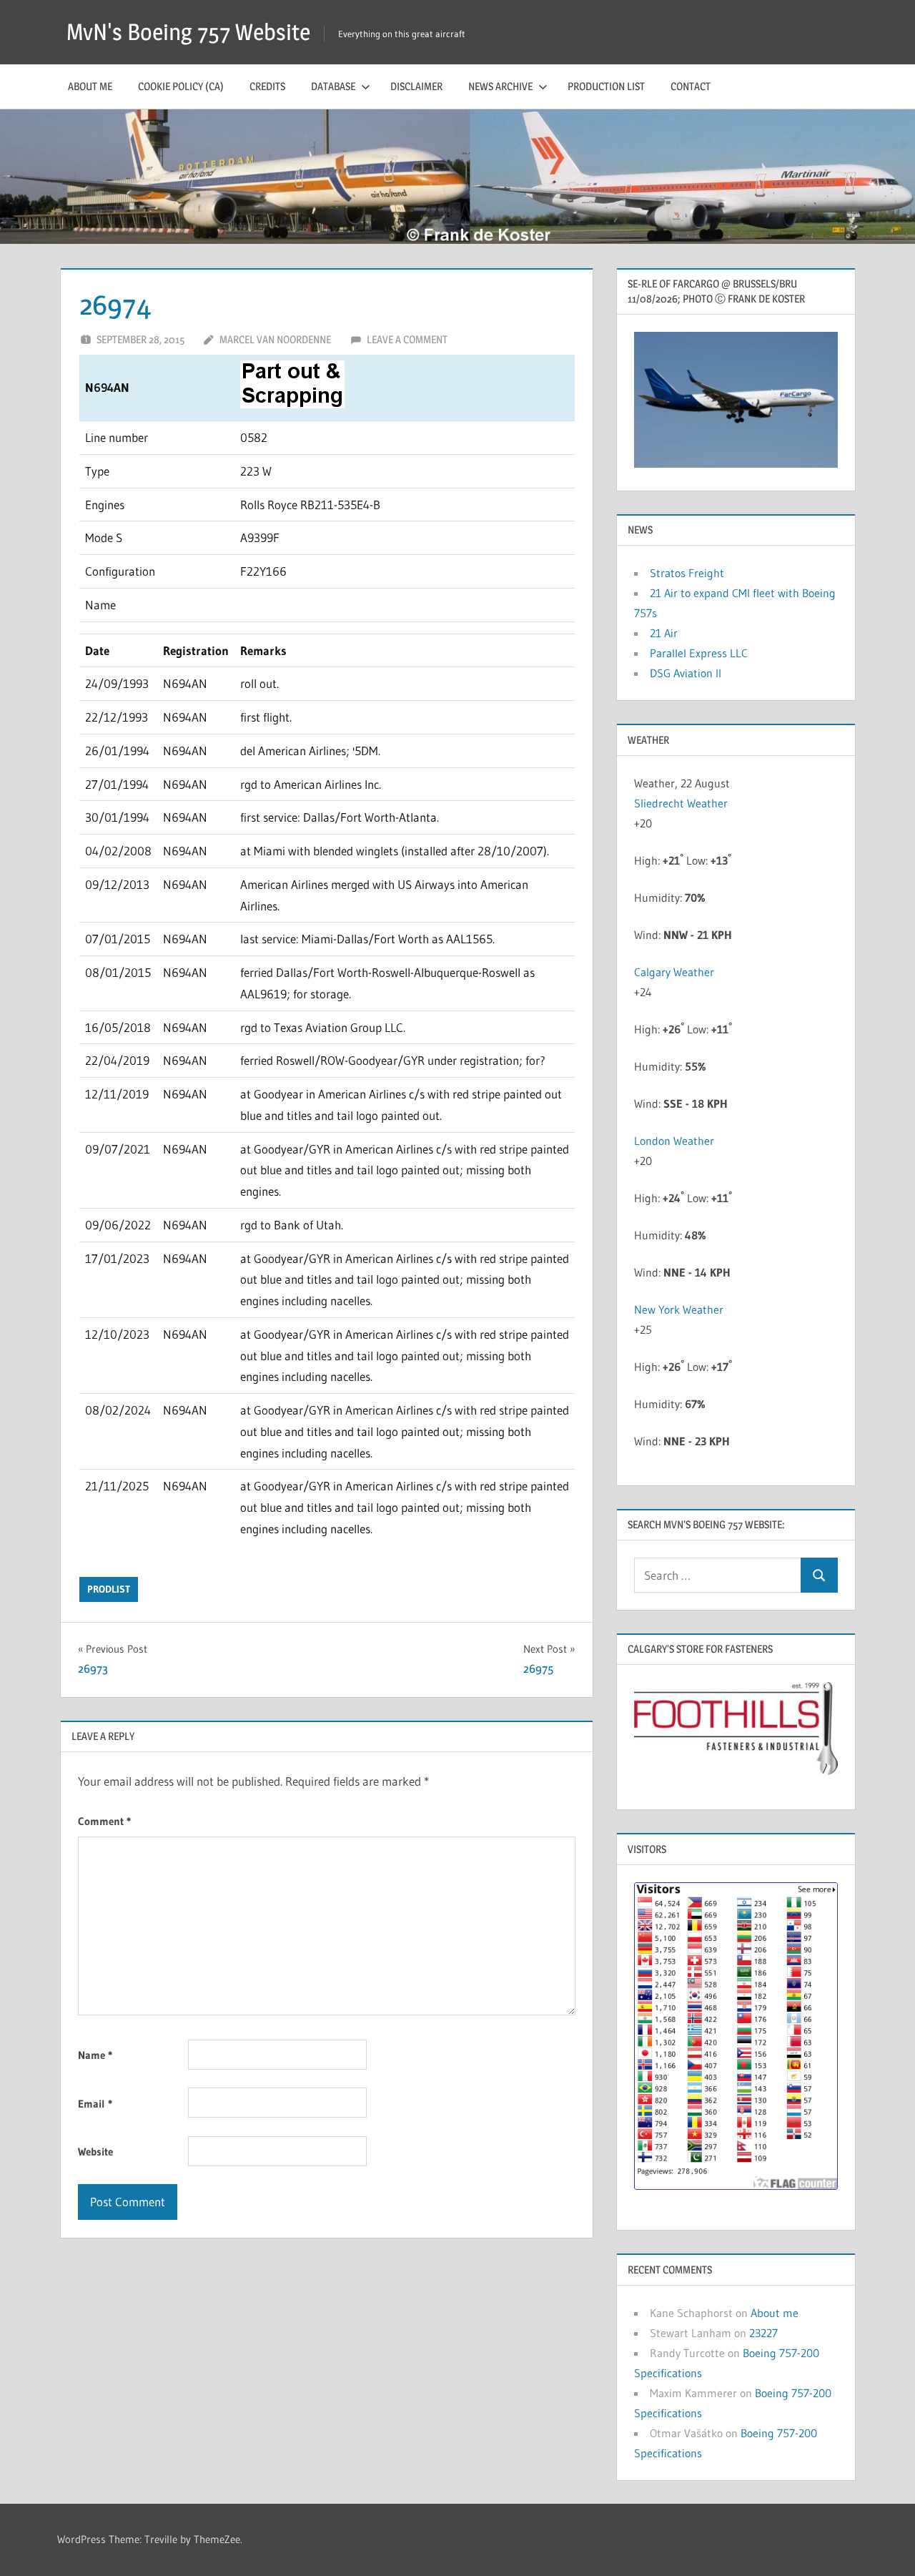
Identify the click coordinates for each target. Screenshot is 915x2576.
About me (90, 86)
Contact (691, 86)
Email (95, 2104)
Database (333, 86)
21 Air (664, 633)
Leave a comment (407, 339)
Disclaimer (416, 86)
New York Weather (679, 1309)
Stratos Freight (687, 573)
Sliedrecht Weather (682, 803)
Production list (606, 86)
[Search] (819, 1575)
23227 (763, 2333)
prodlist (109, 1589)
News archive (500, 86)
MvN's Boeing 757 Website (188, 32)
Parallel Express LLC (699, 653)
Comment (104, 1821)
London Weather (674, 1141)
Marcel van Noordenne (275, 339)
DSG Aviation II (686, 673)
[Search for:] (718, 1575)
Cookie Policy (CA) (181, 86)
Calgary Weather (674, 972)
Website (95, 2152)
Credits (267, 86)
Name (95, 2055)
